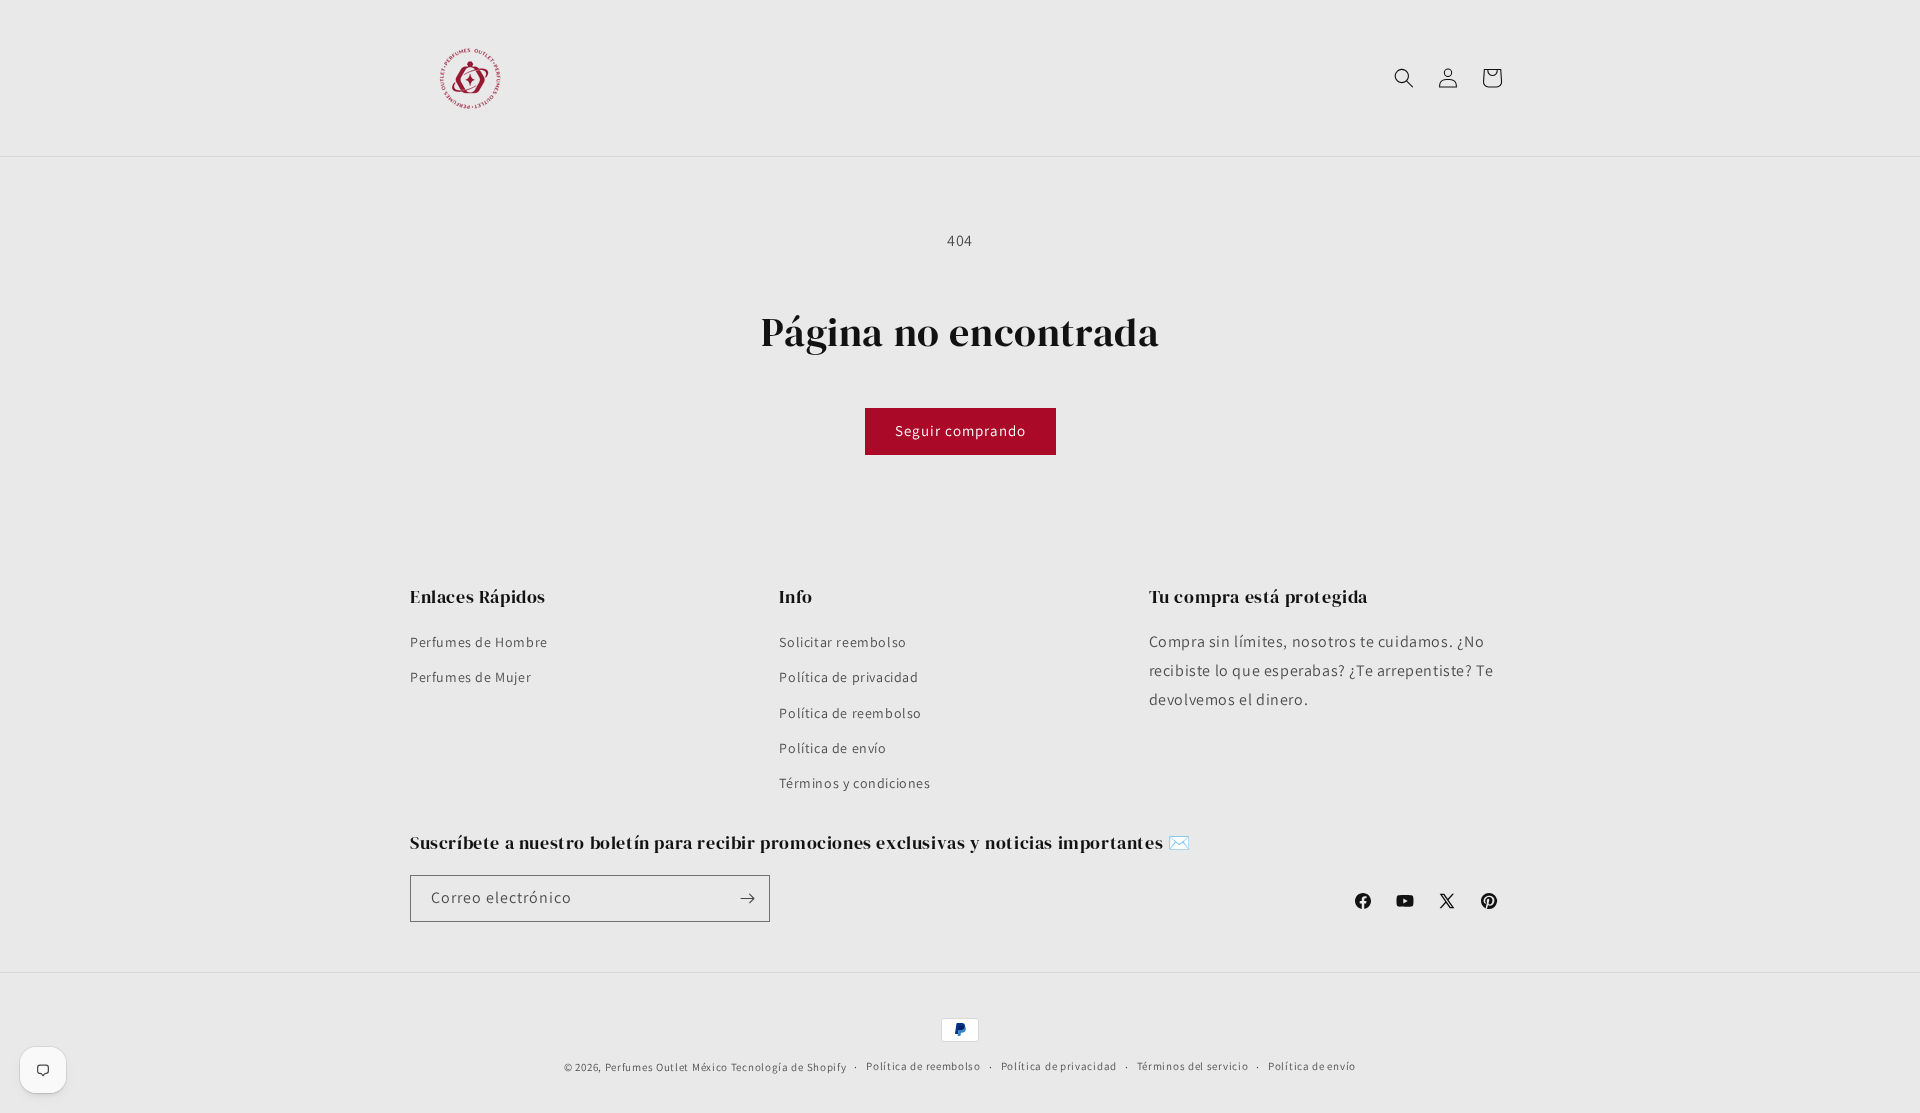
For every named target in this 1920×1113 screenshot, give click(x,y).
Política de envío (832, 748)
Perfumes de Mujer (470, 677)
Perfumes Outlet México (668, 1067)
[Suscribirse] (747, 898)
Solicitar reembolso (842, 642)
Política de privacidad (848, 677)
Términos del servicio (1193, 1066)
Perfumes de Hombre (479, 642)
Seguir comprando (960, 430)
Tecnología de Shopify (789, 1067)
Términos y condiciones (854, 783)
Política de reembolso (850, 713)
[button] (1404, 78)
